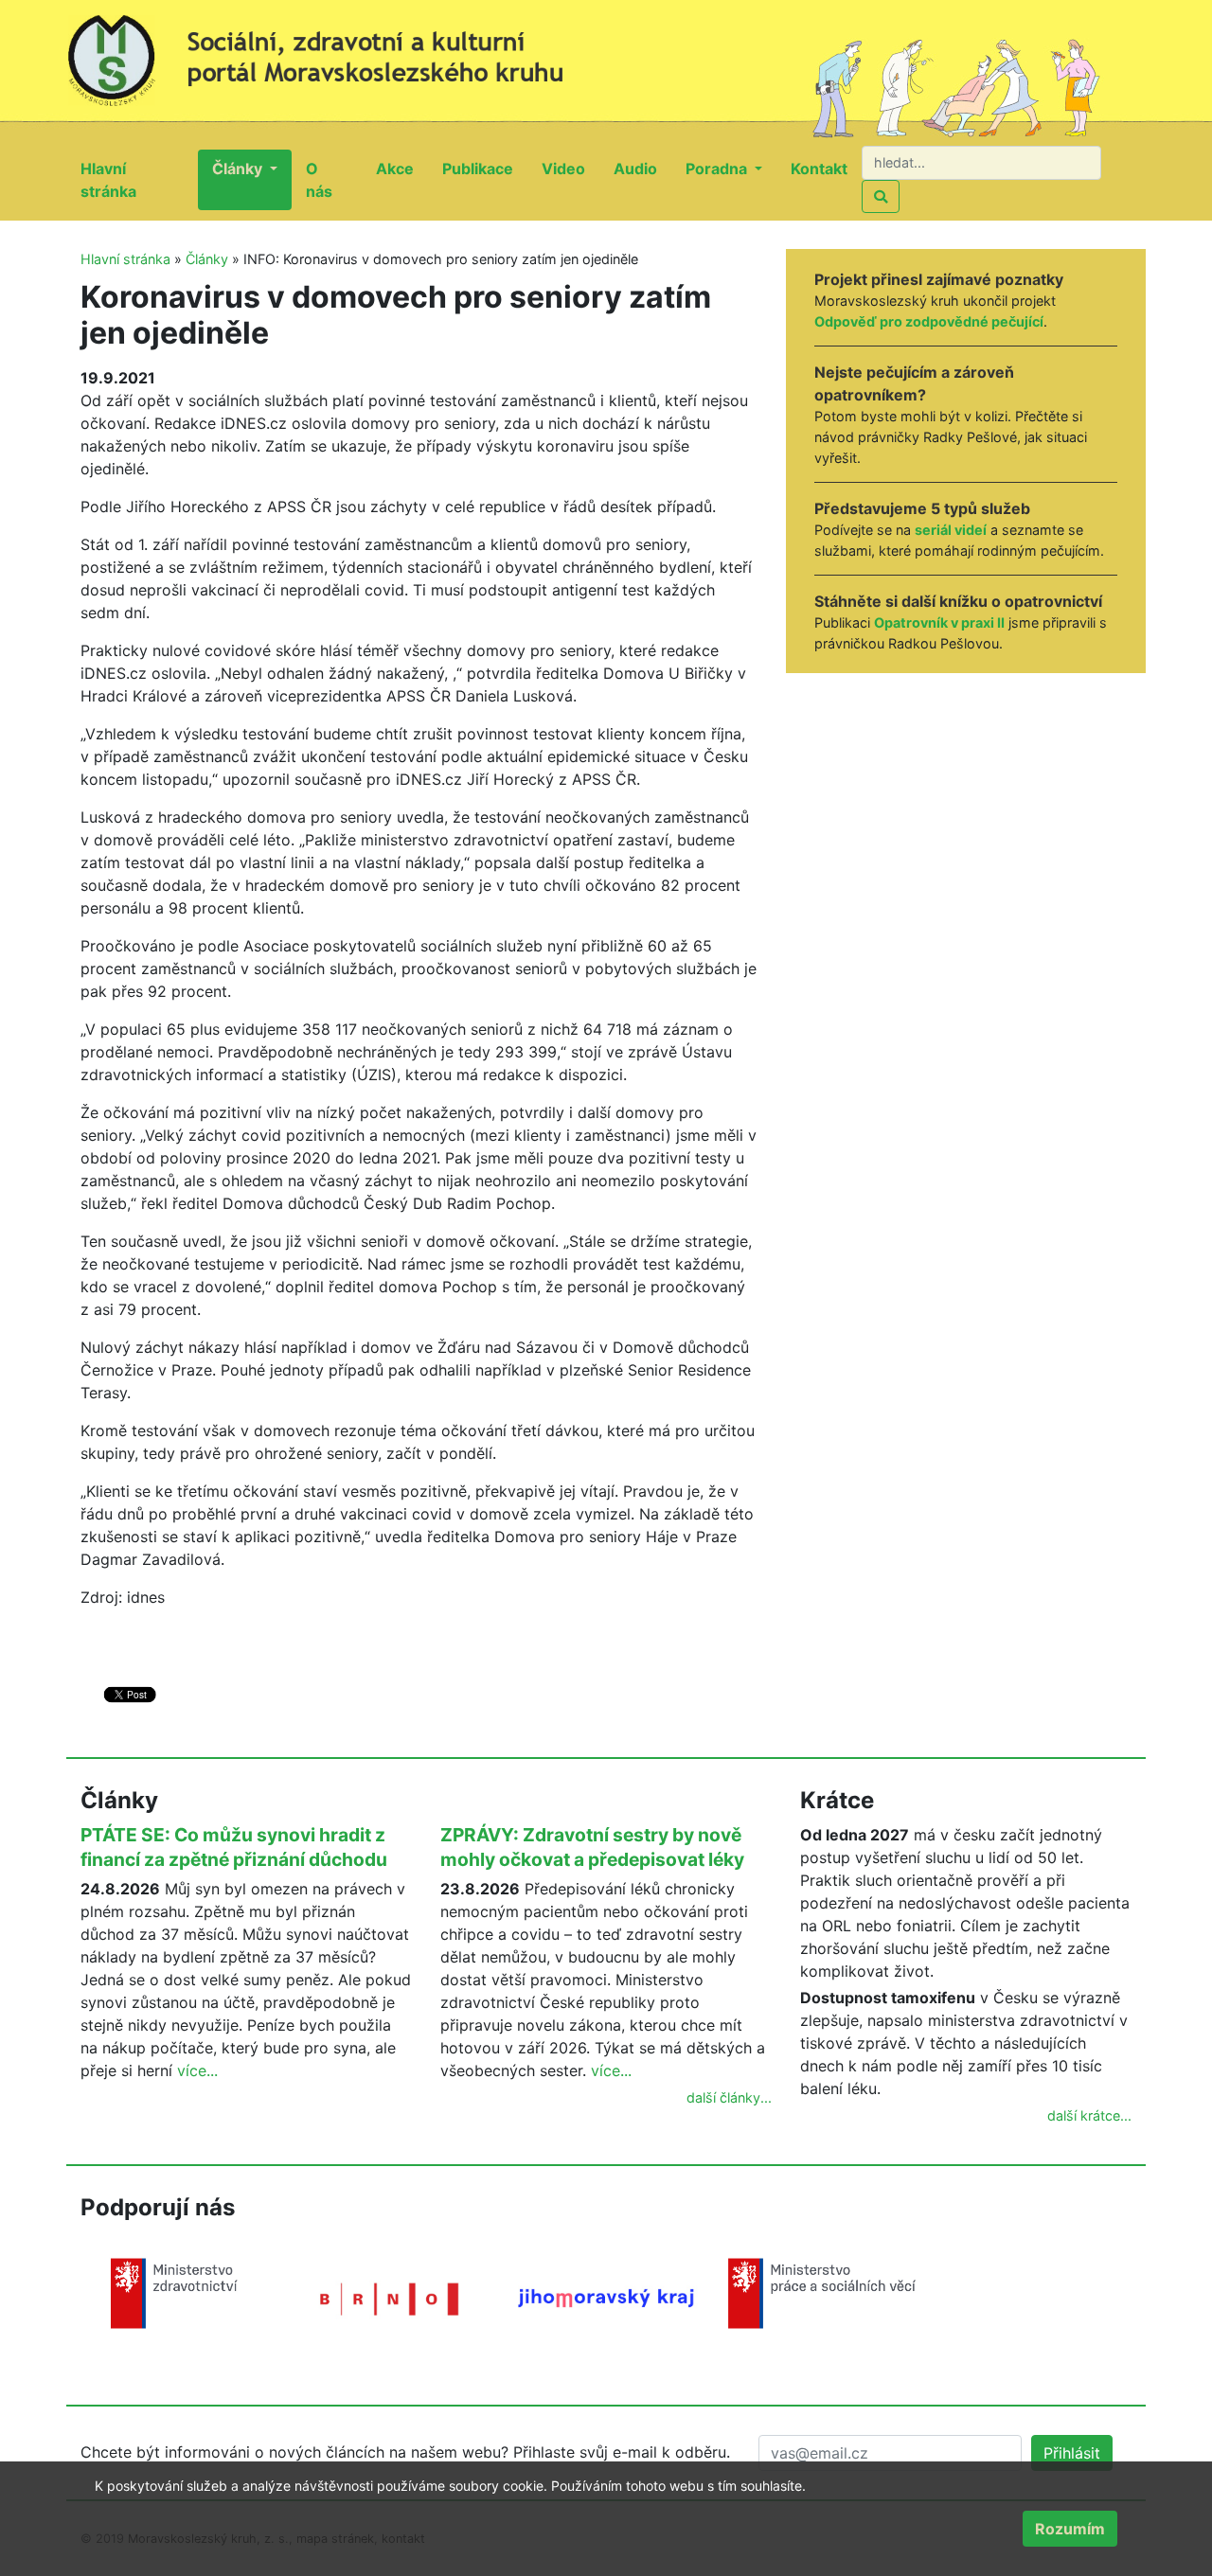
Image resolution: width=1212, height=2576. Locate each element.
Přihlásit (1072, 2453)
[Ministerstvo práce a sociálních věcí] (822, 2292)
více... (197, 2070)
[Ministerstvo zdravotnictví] (174, 2292)
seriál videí (951, 530)
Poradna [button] (718, 169)
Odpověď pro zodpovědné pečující (929, 321)
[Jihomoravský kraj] (606, 2297)
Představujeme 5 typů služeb (922, 508)
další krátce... (1089, 2115)
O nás (334, 180)
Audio (642, 168)
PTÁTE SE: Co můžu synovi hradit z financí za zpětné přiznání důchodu (234, 1847)
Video (570, 168)
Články (207, 259)
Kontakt (826, 168)
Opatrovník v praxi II (939, 622)
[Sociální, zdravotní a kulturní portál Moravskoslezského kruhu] (336, 52)
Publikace (485, 168)
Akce (402, 168)
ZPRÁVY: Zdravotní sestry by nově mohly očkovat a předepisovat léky (592, 1847)
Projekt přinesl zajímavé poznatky (939, 279)
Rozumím (1070, 2529)
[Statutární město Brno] (390, 2298)
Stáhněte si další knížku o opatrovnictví (958, 601)
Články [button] (239, 169)
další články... (729, 2097)
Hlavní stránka (139, 180)
